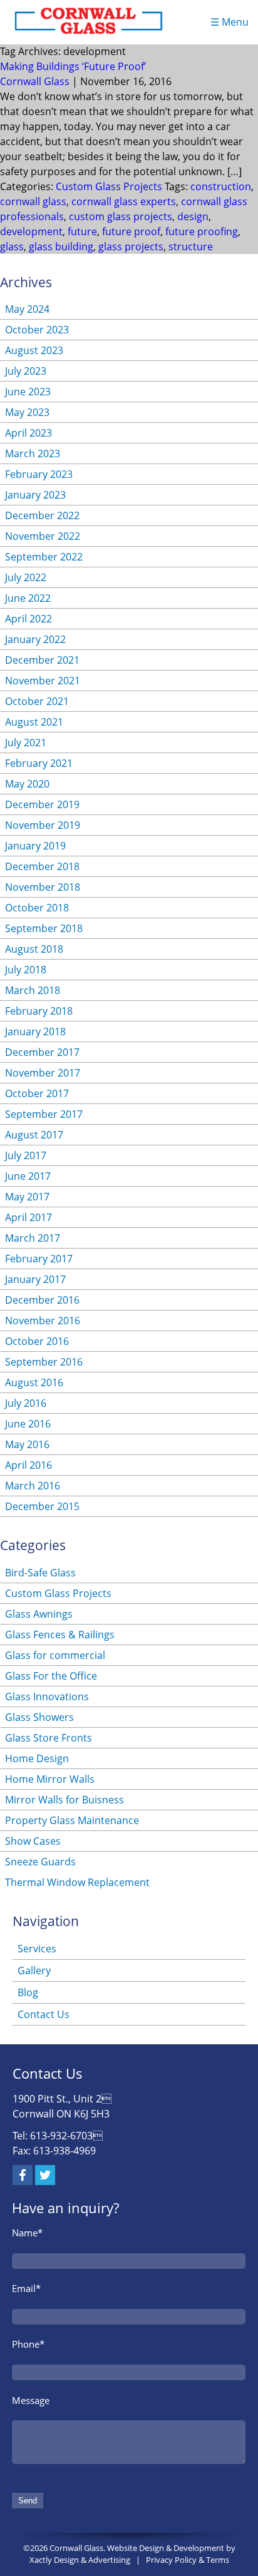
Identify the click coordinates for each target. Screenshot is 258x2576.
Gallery (34, 1970)
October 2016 (37, 1341)
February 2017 (39, 1259)
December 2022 (42, 515)
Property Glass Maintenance (72, 1820)
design (193, 216)
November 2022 (43, 536)
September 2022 (44, 557)
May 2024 (27, 309)
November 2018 (43, 887)
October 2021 (37, 701)
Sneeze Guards (40, 1862)
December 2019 (42, 804)
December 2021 (42, 660)
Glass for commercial (55, 1655)
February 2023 (39, 474)
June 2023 (28, 392)
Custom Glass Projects (109, 186)
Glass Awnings (39, 1614)
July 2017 (26, 1155)
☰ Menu (230, 22)
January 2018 (35, 1032)
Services (37, 1949)
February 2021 (39, 763)
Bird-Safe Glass (40, 1573)
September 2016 (44, 1362)
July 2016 (26, 1403)
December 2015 (42, 1506)
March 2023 (33, 454)
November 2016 (43, 1321)
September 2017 (44, 1114)
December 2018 (42, 866)
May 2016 (27, 1444)
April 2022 (28, 619)
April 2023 (28, 433)
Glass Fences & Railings (60, 1635)
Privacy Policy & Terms (188, 2560)
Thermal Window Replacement (77, 1882)
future (82, 231)
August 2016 (34, 1382)
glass (12, 246)
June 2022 (28, 598)
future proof (131, 231)
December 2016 (42, 1300)
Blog (28, 1992)
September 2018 (44, 928)
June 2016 (28, 1424)
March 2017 (33, 1238)
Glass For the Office (51, 1676)
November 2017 (43, 1073)
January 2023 (35, 495)
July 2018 (26, 970)
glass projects (131, 246)
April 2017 (28, 1217)
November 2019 (43, 825)
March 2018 (33, 990)
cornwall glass (33, 201)
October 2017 (37, 1093)
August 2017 (34, 1135)
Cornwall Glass (35, 81)
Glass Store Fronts (49, 1738)
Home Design (37, 1758)
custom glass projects (121, 216)
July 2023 (26, 371)
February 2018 (39, 1011)
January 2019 (35, 846)
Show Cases (33, 1841)
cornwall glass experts (124, 201)
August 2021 (34, 722)
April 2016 (28, 1465)
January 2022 (35, 639)
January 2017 (35, 1279)
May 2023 (27, 412)
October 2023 (37, 330)
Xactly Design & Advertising (80, 2560)
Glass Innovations (47, 1696)
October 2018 (37, 908)
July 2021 (26, 743)
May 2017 (27, 1197)
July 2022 (26, 577)
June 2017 (28, 1176)
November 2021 (43, 681)
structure (191, 246)
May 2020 (27, 784)
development (31, 231)
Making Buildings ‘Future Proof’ (73, 66)
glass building (61, 246)
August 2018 (34, 949)
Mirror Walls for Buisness (64, 1800)
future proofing (202, 231)
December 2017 (42, 1052)
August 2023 (34, 350)
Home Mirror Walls (50, 1779)
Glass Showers (39, 1717)
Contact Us (44, 2014)
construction (221, 186)
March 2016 (33, 1486)
